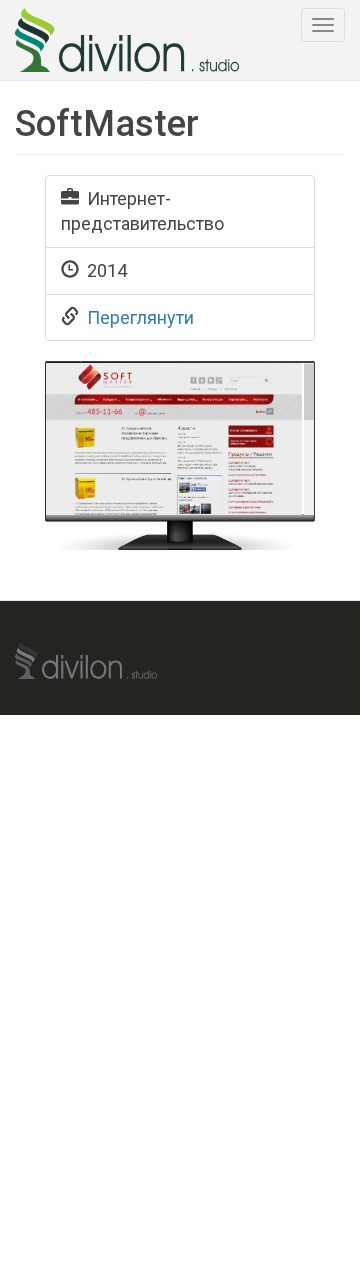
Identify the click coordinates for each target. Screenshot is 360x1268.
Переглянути (140, 317)
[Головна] (127, 40)
